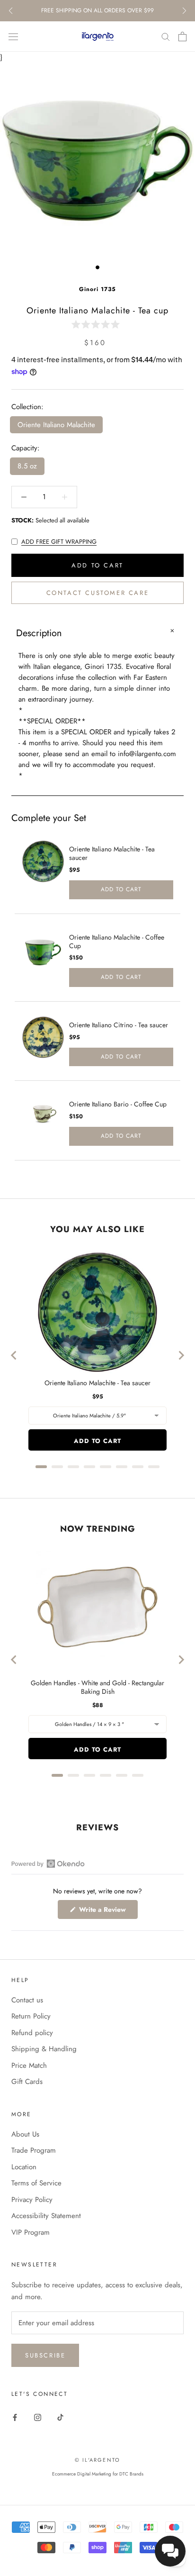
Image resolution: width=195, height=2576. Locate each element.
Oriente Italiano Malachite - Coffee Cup (117, 941)
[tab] (41, 1467)
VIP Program (31, 2232)
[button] (97, 324)
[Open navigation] (13, 37)
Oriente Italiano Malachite (56, 425)
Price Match (29, 2065)
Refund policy (32, 2033)
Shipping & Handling (44, 2049)
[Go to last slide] (14, 1355)
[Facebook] (15, 2417)
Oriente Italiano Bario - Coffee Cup (118, 1104)
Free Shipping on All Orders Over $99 (97, 10)
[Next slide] (181, 1355)
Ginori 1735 (97, 289)
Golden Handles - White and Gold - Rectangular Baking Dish (97, 1687)
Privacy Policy (32, 2200)
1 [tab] (97, 267)
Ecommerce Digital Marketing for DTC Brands (98, 2474)
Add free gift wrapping (59, 542)
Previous (11, 11)
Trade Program (34, 2150)
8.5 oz (27, 466)
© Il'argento (97, 2460)
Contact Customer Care (98, 593)
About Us (25, 2134)
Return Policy (31, 2016)
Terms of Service (36, 2183)
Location (24, 2167)
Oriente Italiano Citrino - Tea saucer (119, 1025)
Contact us (27, 2000)
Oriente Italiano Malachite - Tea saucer (112, 853)
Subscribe (45, 2355)
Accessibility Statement (46, 2216)
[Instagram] (38, 2417)
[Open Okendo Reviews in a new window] (48, 1863)
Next (184, 11)
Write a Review (107, 1912)
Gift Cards (27, 2082)
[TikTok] (60, 2417)
